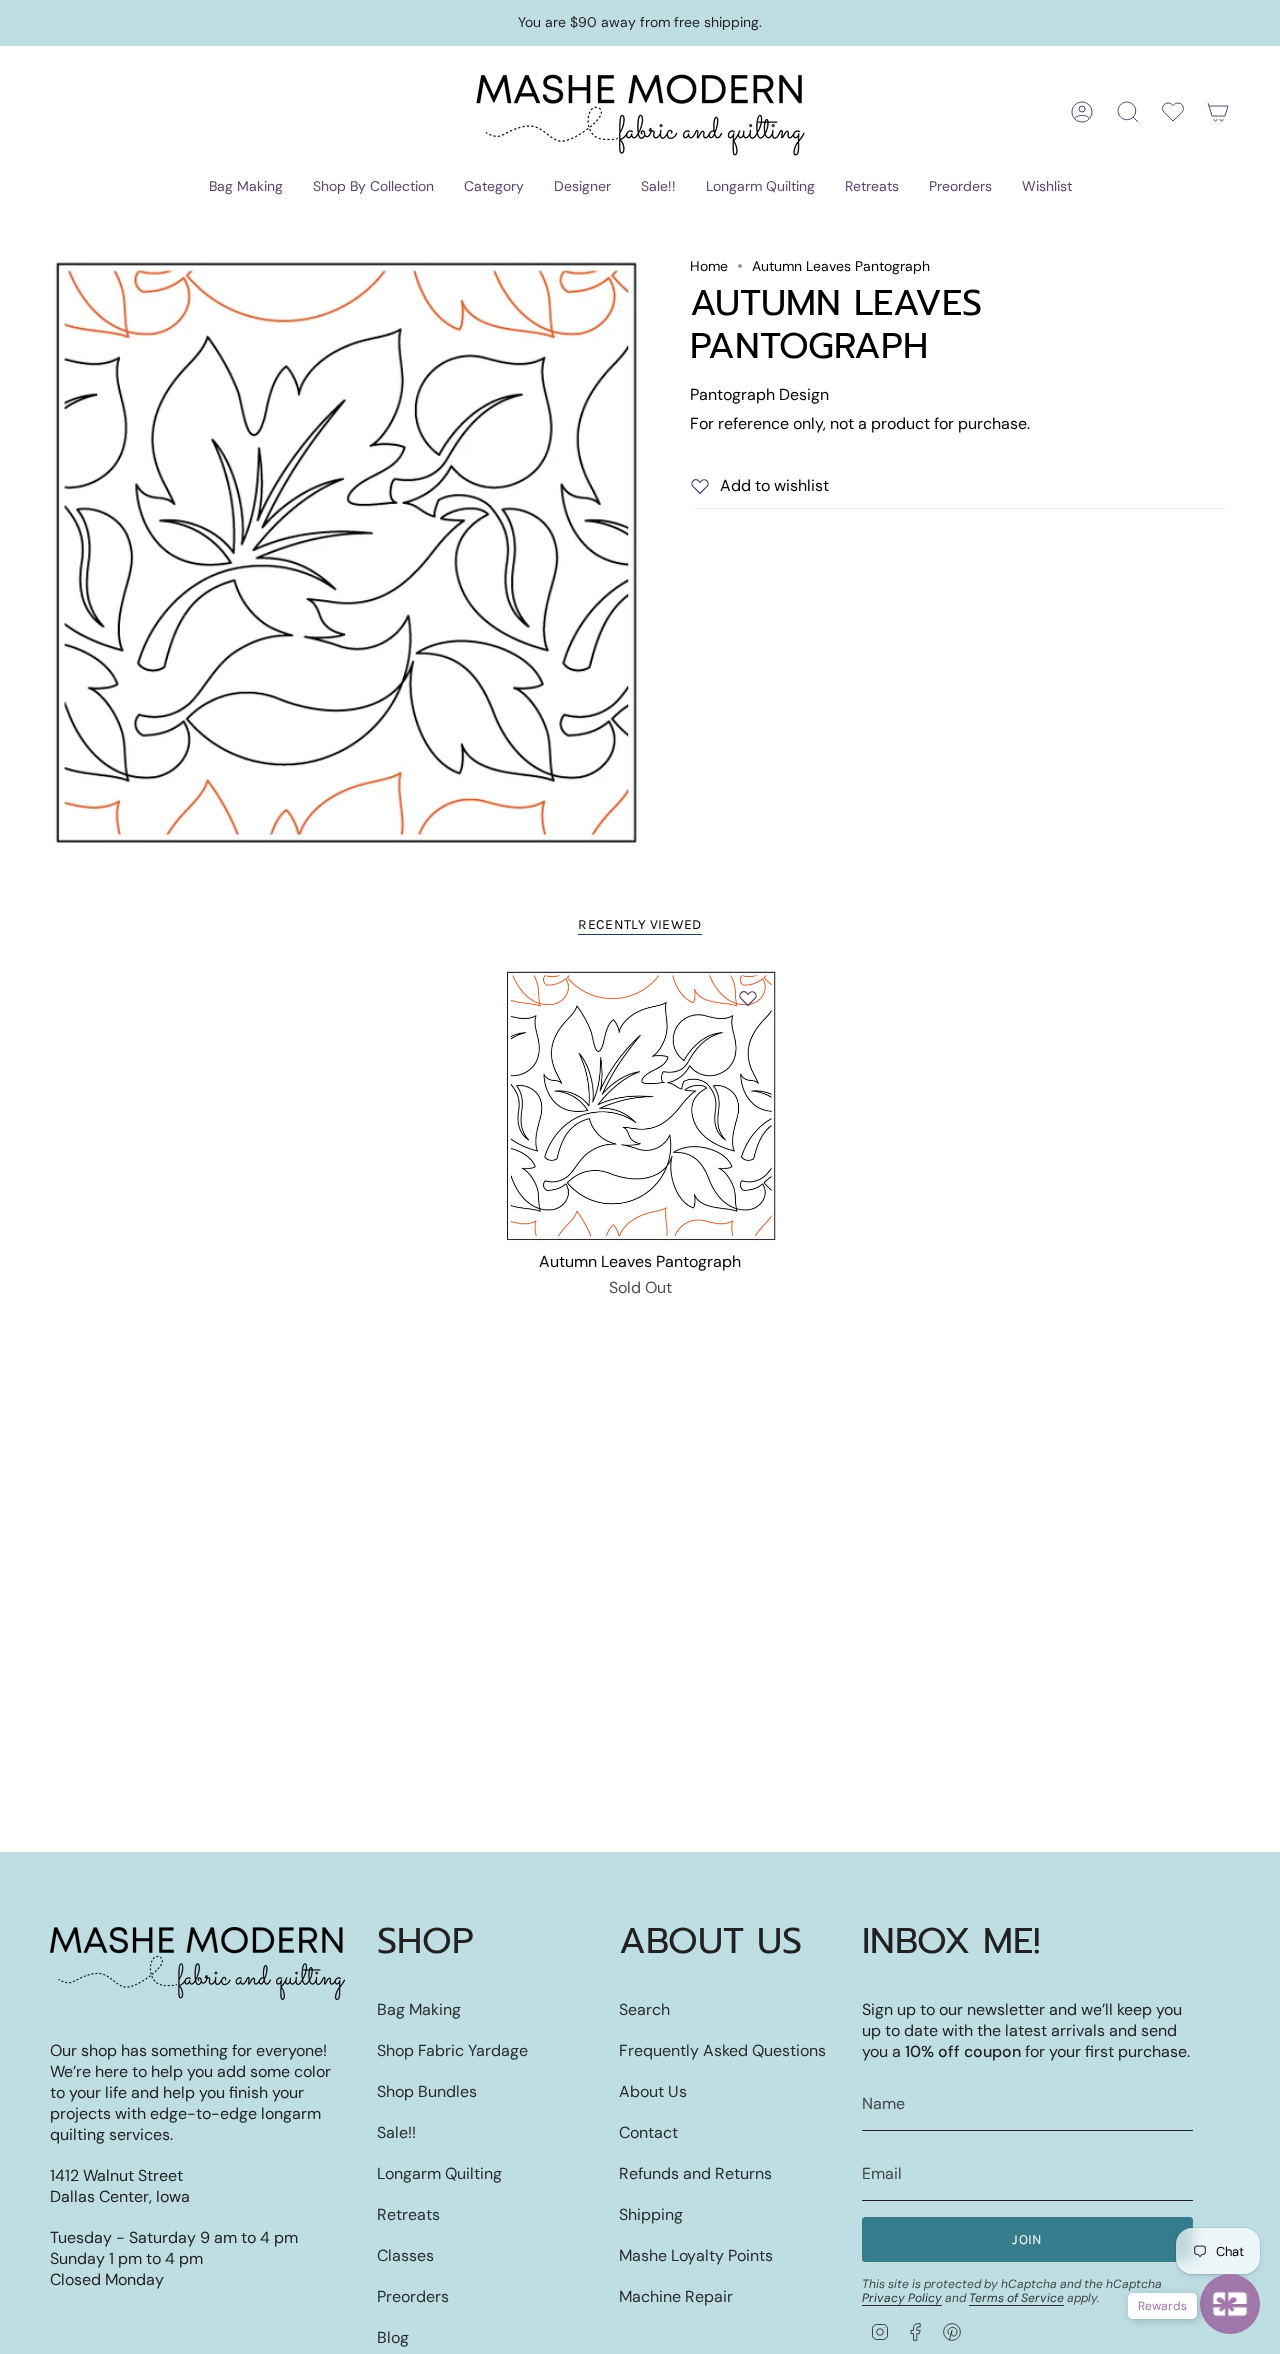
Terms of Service (1016, 2298)
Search (644, 2009)
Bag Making (419, 2009)
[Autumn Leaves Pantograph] (640, 1105)
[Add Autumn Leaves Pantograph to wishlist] (748, 998)
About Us (653, 2091)
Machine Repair (676, 2296)
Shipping (651, 2214)
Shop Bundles (427, 2091)
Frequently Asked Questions (722, 2050)
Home (709, 266)
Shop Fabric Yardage (452, 2050)
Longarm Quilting (439, 2173)
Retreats (408, 2214)
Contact (648, 2132)
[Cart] (1218, 112)
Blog (393, 2337)
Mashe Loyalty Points (696, 2255)
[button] (246, 187)
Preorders (413, 2296)
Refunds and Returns (695, 2173)
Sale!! (396, 2132)
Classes (405, 2255)
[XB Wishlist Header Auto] (1173, 112)
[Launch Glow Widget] (1230, 2304)
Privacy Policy (902, 2298)
